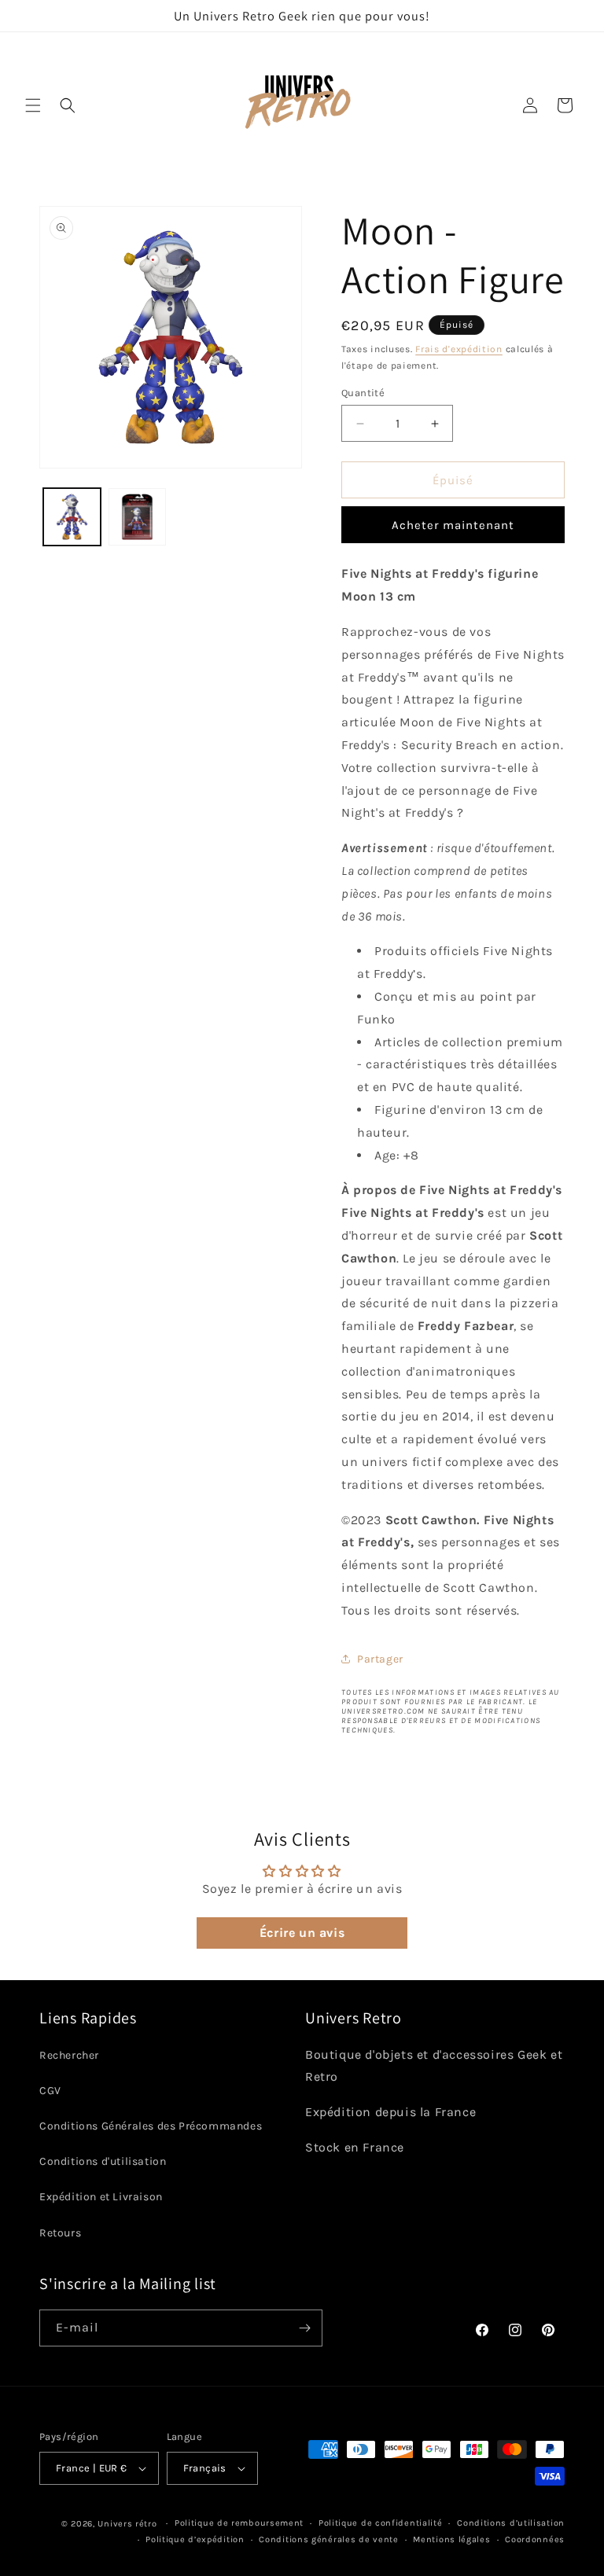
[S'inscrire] (304, 2328)
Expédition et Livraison (101, 2197)
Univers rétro (129, 2524)
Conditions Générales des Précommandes (151, 2126)
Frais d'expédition (459, 349)
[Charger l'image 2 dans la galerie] (137, 517)
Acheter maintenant (453, 525)
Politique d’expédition (195, 2539)
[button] (33, 105)
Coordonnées (535, 2539)
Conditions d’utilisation (511, 2523)
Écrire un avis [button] (302, 1933)
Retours (60, 2233)
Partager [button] (380, 1659)
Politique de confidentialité (381, 2523)
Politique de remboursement (239, 2523)
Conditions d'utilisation (103, 2161)
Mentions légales (451, 2539)
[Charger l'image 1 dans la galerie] (72, 517)
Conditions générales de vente (328, 2539)
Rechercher (69, 2055)
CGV (50, 2091)
